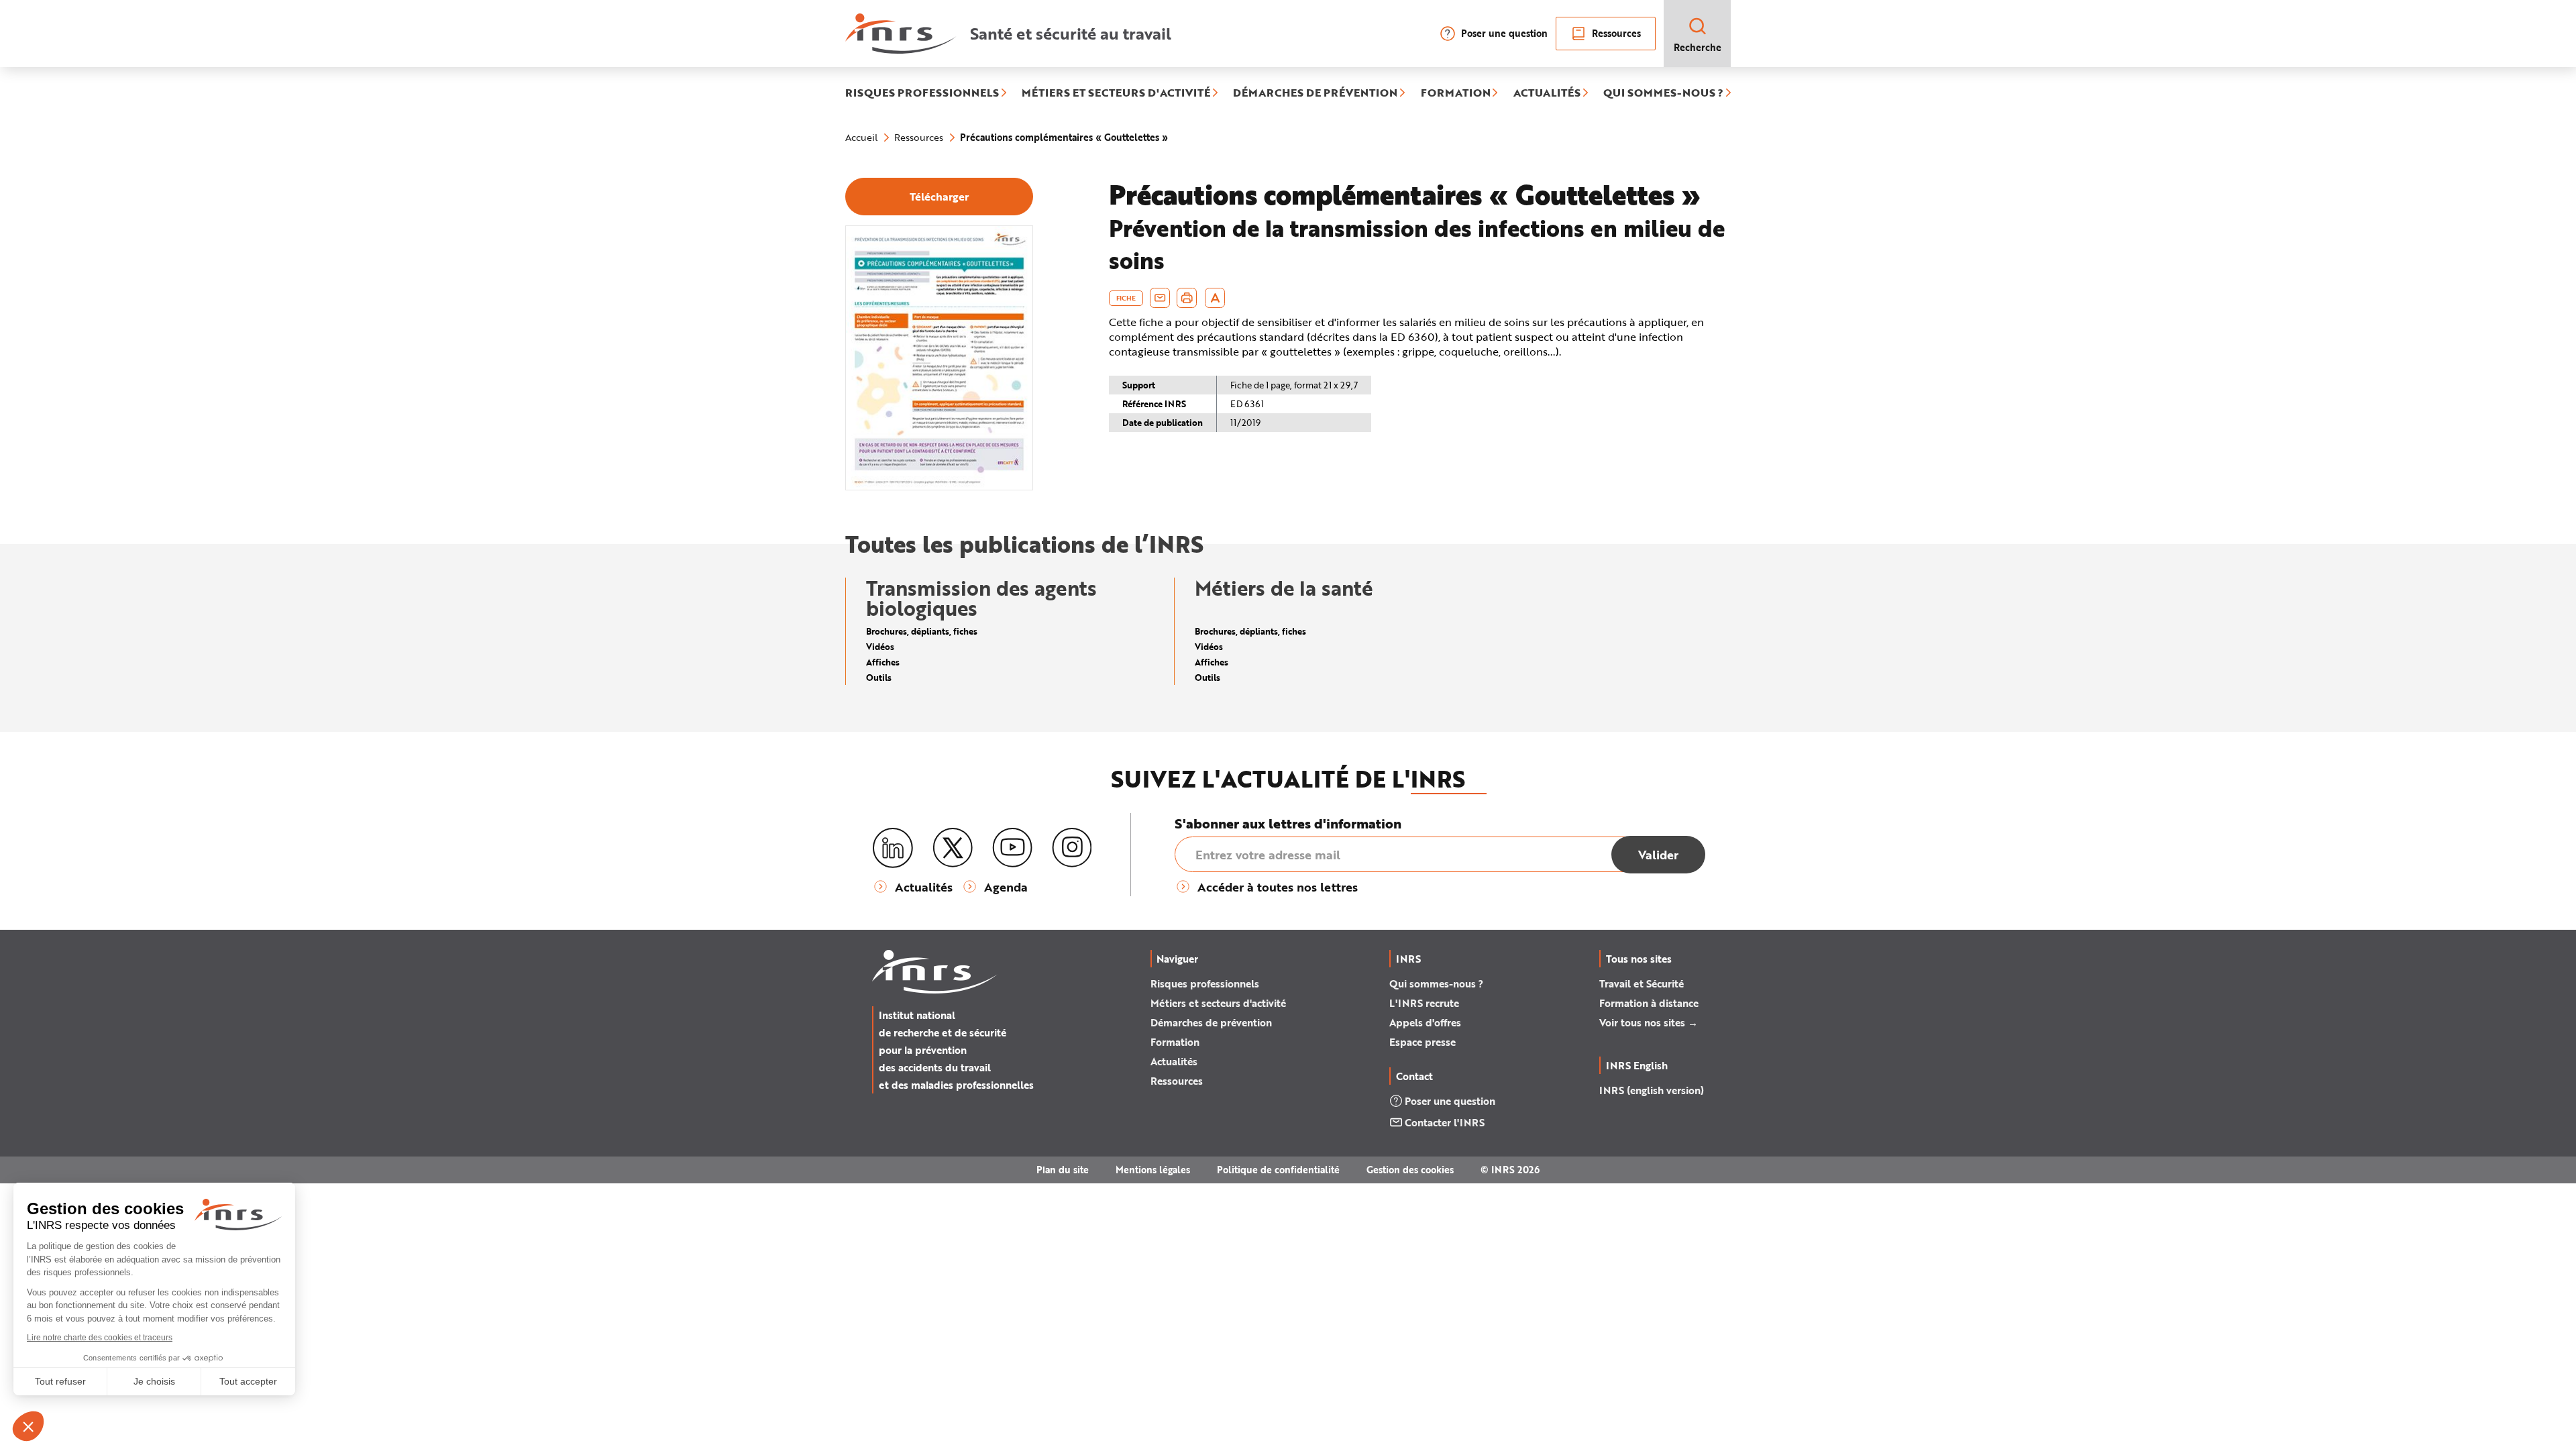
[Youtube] (1012, 848)
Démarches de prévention (1211, 1022)
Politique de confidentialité (1278, 1170)
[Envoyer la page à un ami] (1160, 298)
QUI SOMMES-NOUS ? (1663, 93)
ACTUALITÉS (1547, 93)
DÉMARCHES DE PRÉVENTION (1315, 93)
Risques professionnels (1205, 983)
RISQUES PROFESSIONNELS (922, 93)
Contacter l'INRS (1445, 1122)
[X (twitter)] (953, 848)
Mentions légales (1153, 1170)
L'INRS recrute (1424, 1003)
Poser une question (1504, 33)
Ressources (1616, 33)
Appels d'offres (1425, 1022)
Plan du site (1063, 1170)
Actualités (1174, 1061)
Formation (1175, 1042)
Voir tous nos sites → (1649, 1022)
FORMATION (1456, 93)
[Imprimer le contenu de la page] (1187, 298)
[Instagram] (1072, 848)
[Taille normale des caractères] (1215, 298)
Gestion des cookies (1410, 1170)
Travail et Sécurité (1642, 983)
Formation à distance (1649, 1003)
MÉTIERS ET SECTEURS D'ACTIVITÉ (1116, 93)
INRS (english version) (1652, 1090)
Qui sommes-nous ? (1436, 983)
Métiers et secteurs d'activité (1218, 1003)
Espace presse (1423, 1042)
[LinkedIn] (893, 848)
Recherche (1698, 47)
